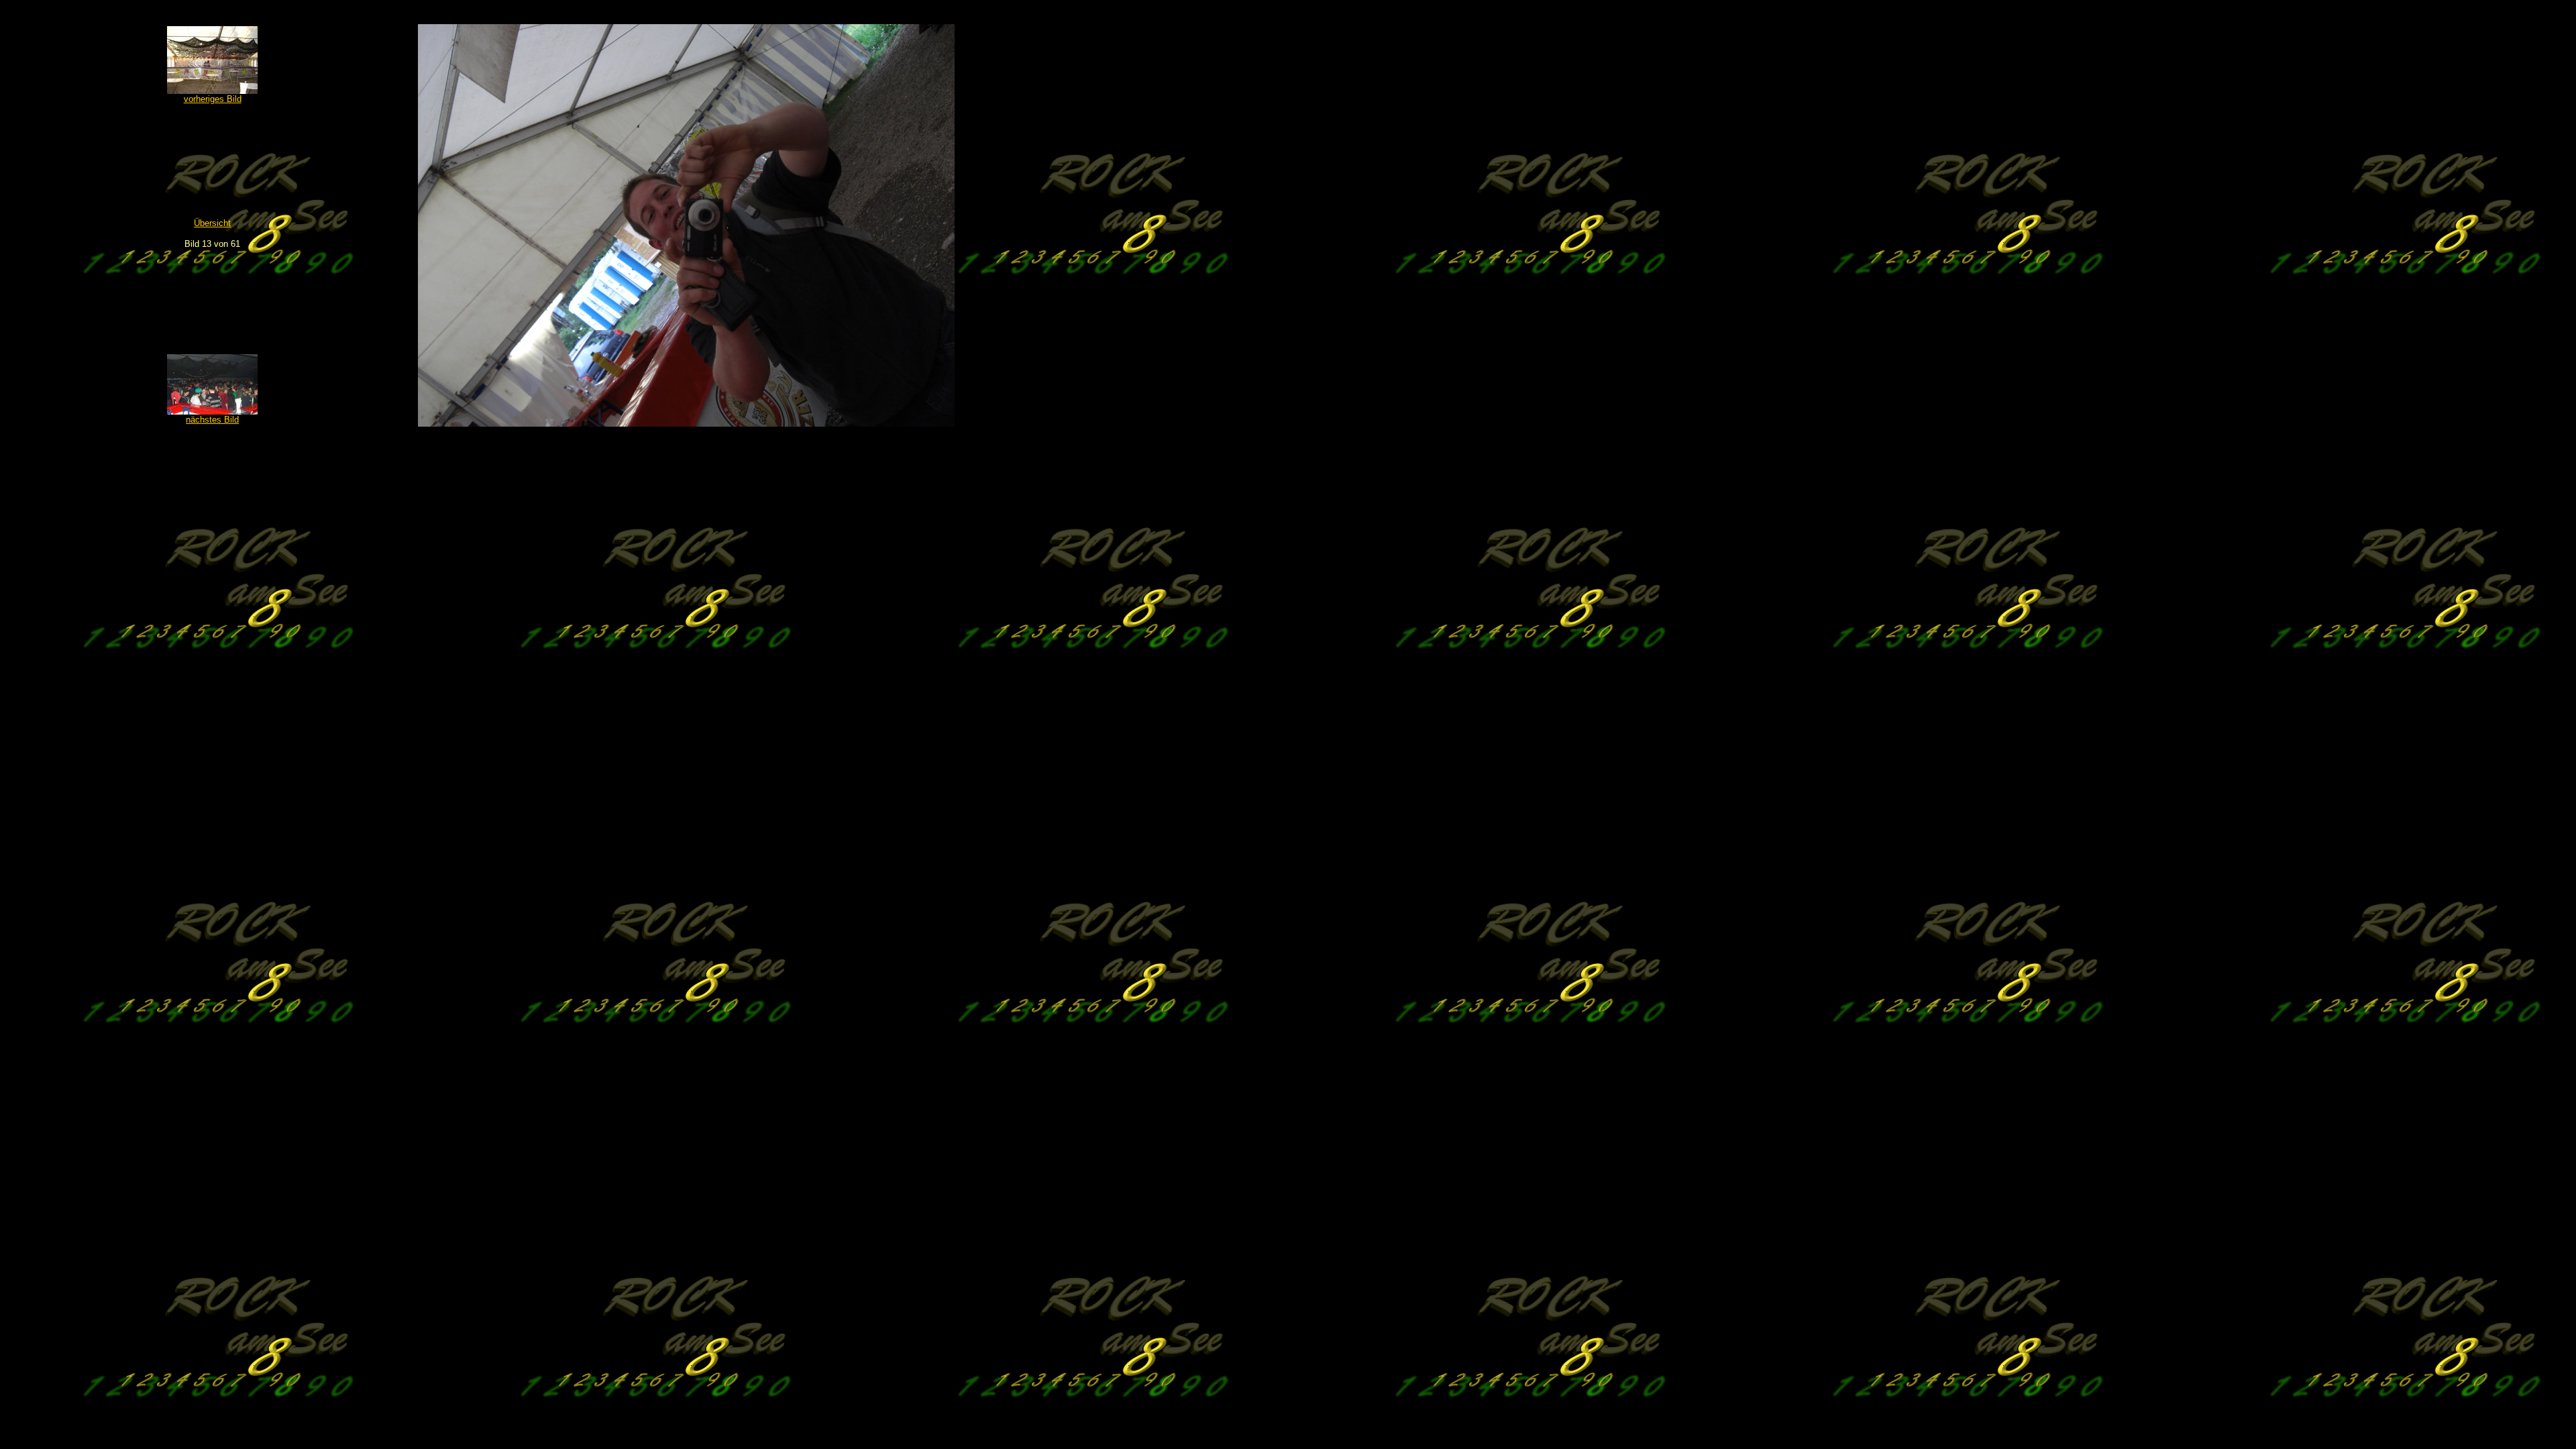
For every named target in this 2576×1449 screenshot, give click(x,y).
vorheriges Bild (213, 99)
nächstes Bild (212, 420)
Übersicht (212, 223)
